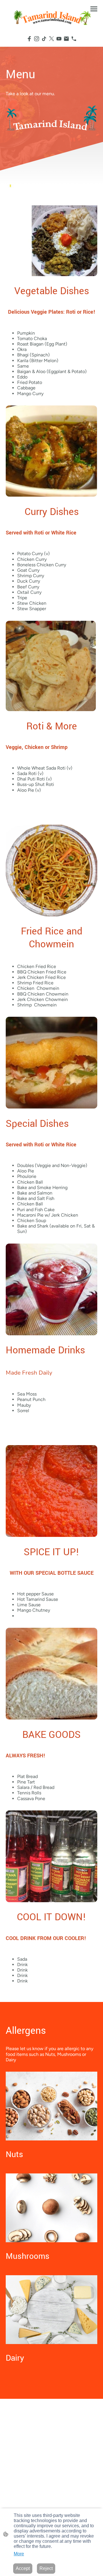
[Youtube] (59, 39)
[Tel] (74, 39)
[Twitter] (51, 39)
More (19, 2554)
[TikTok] (44, 39)
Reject (46, 2568)
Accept (23, 2568)
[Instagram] (37, 39)
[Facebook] (29, 39)
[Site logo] (52, 17)
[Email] (66, 39)
